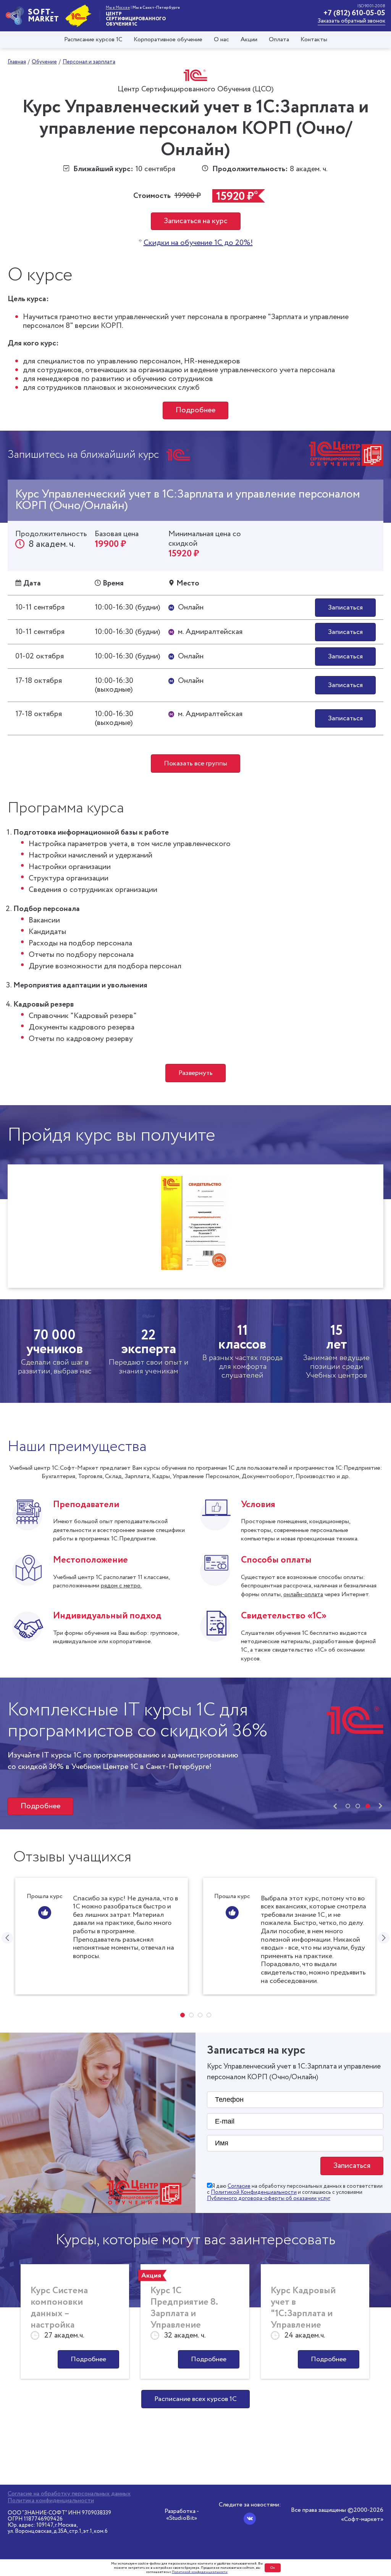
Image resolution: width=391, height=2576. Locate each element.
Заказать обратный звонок (351, 21)
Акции (249, 40)
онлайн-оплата (303, 1594)
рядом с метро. (121, 1586)
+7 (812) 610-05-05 (354, 13)
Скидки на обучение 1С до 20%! (198, 243)
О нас (221, 40)
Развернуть (195, 1073)
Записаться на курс (196, 221)
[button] (348, 1806)
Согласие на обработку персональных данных (69, 2494)
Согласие (239, 2186)
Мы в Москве (118, 8)
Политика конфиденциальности (51, 2501)
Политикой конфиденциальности (200, 2572)
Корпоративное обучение (168, 40)
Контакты (314, 40)
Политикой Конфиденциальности (254, 2192)
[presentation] (335, 1806)
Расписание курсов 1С (93, 40)
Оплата (279, 40)
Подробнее (195, 410)
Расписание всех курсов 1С (195, 2399)
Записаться (345, 608)
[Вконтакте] (250, 2519)
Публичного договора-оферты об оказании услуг (269, 2198)
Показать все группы (195, 764)
